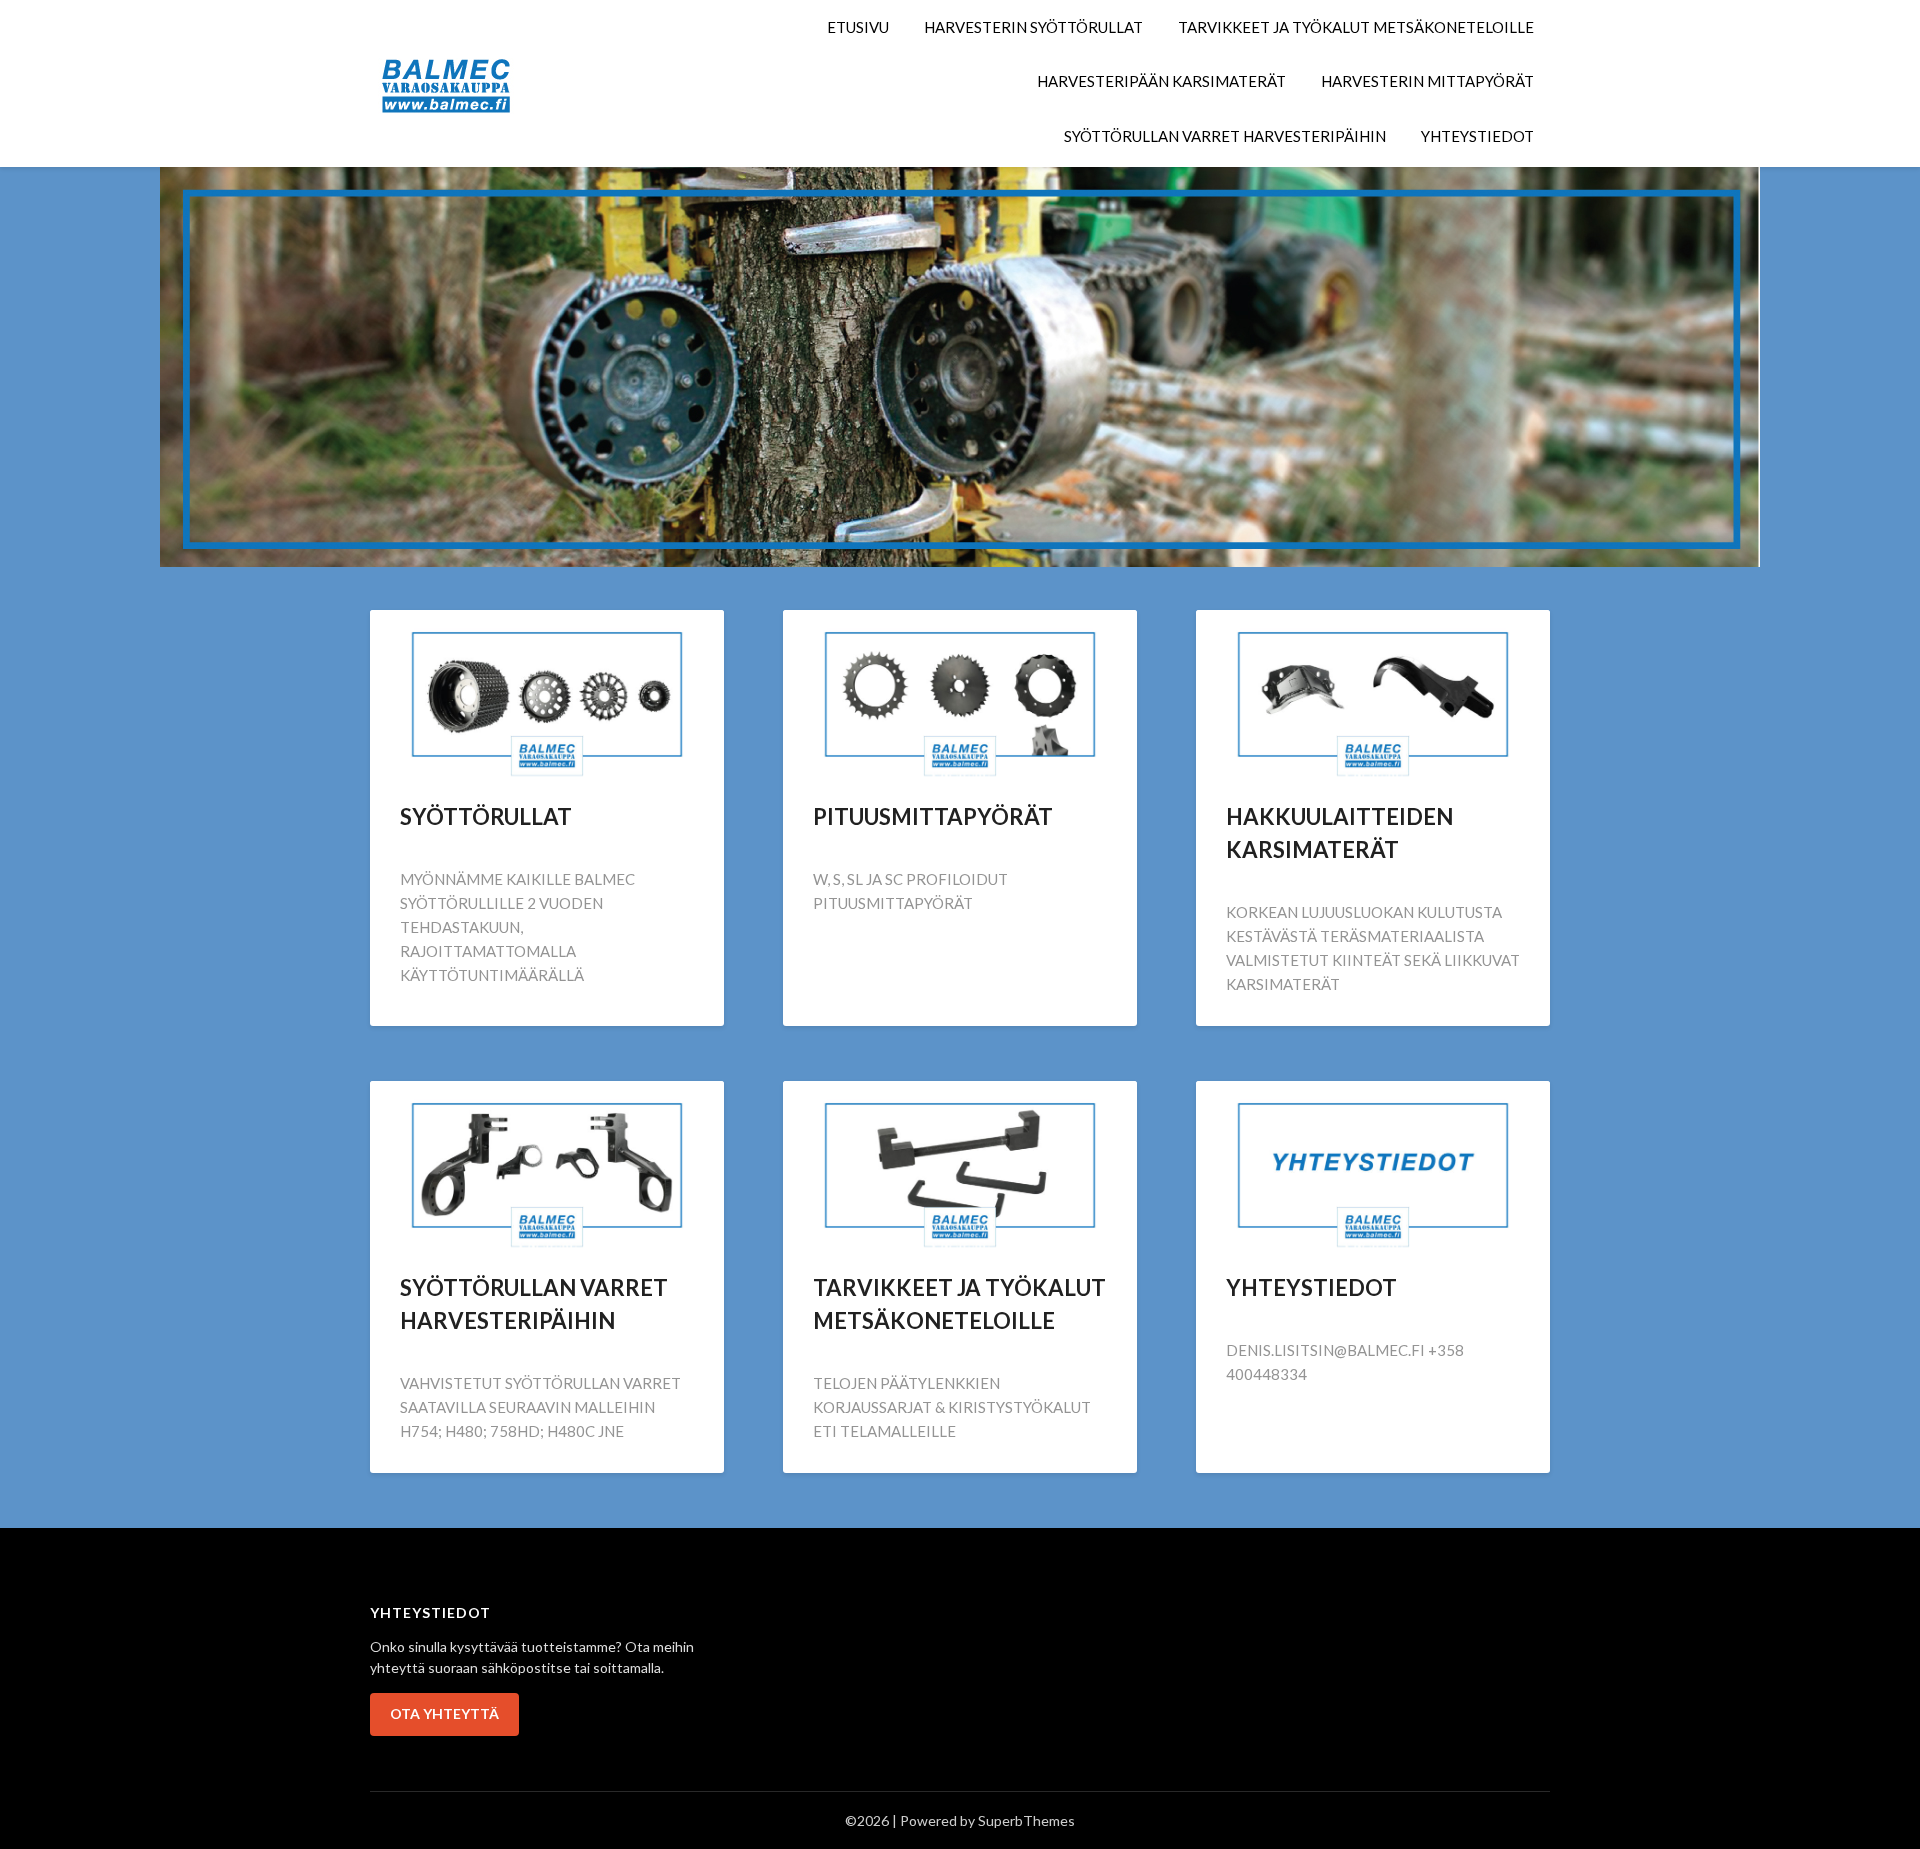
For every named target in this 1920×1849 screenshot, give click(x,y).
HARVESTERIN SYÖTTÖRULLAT (1033, 27)
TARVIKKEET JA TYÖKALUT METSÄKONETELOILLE (1356, 27)
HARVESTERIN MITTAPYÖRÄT (1427, 81)
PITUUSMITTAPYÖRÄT (933, 816)
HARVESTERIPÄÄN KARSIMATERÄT (1161, 81)
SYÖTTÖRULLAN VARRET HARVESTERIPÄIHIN (1225, 136)
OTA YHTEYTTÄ (444, 1713)
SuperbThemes (1026, 1820)
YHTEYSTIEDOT (1477, 136)
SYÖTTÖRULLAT (486, 816)
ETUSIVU (858, 27)
